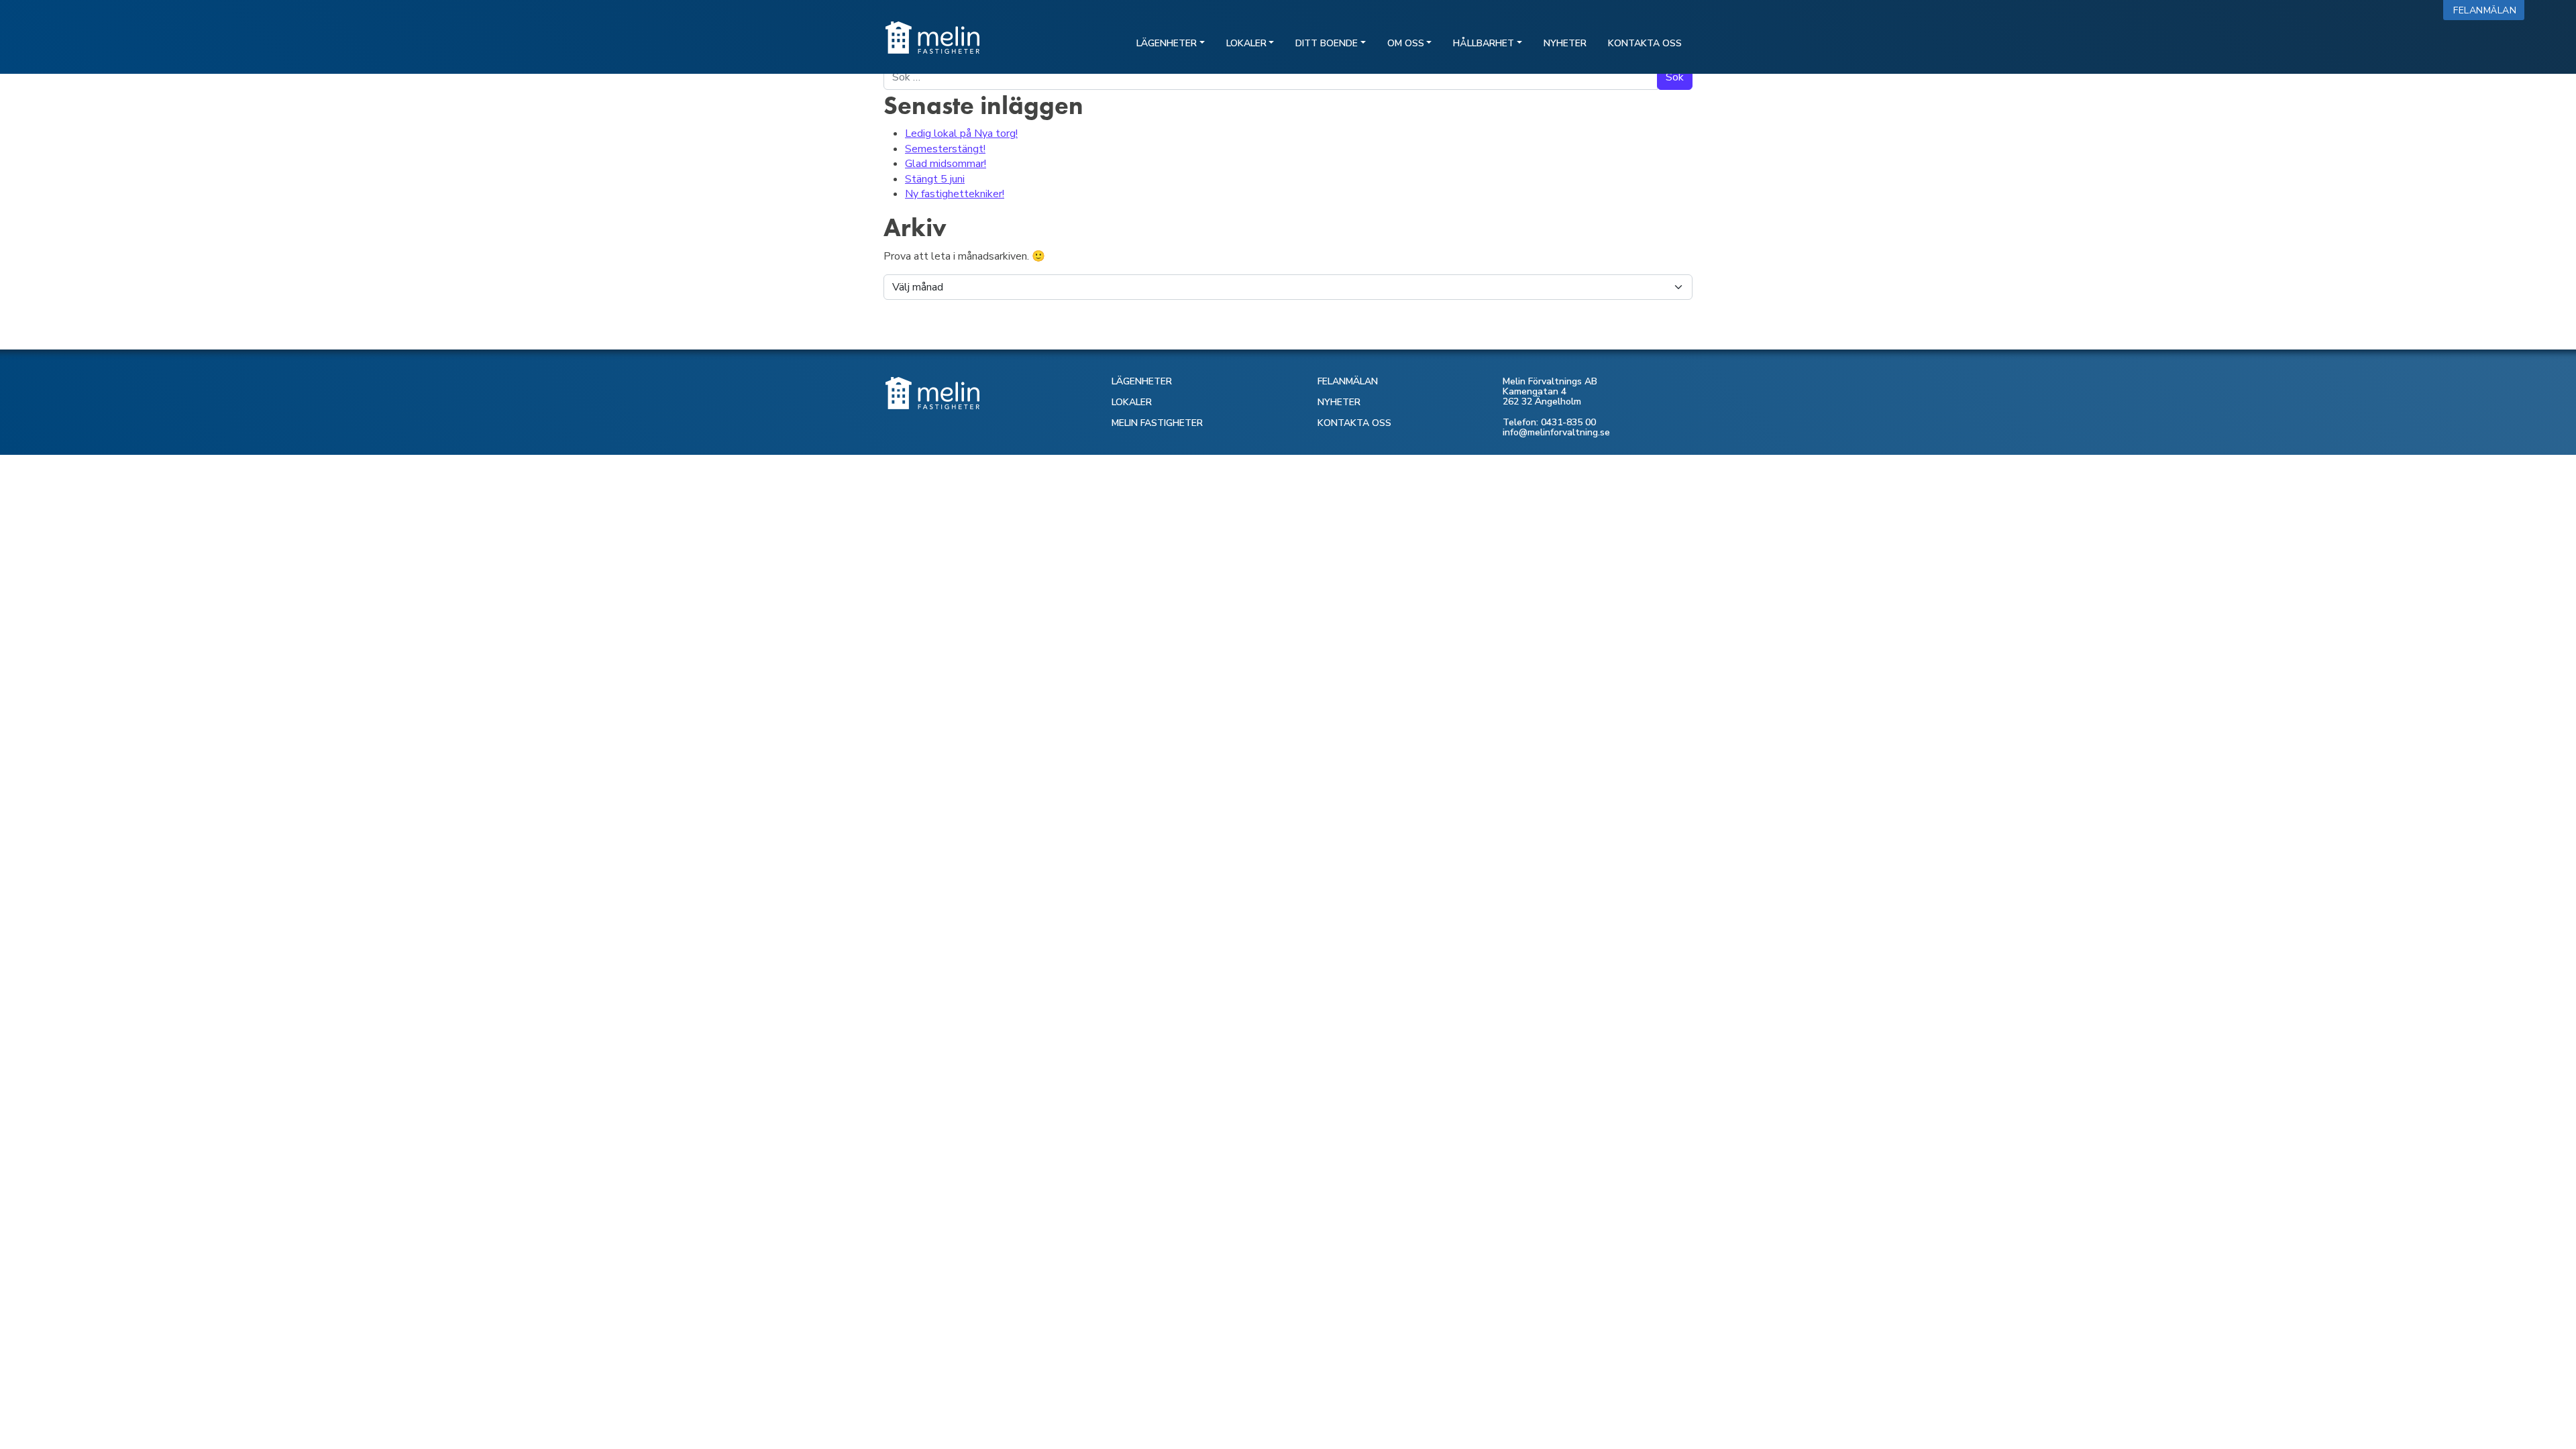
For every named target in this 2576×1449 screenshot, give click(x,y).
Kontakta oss (1645, 43)
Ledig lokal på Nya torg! (961, 133)
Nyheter (1565, 43)
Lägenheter (1167, 43)
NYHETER (1339, 402)
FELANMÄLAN (1348, 381)
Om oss (1406, 43)
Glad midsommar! (946, 164)
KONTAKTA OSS (1354, 423)
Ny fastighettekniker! (955, 194)
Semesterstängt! (945, 149)
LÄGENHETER (1142, 381)
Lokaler (1246, 43)
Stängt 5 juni (935, 179)
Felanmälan (2488, 10)
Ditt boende (1327, 43)
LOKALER (1132, 402)
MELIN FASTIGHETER (1157, 423)
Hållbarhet (1484, 43)
